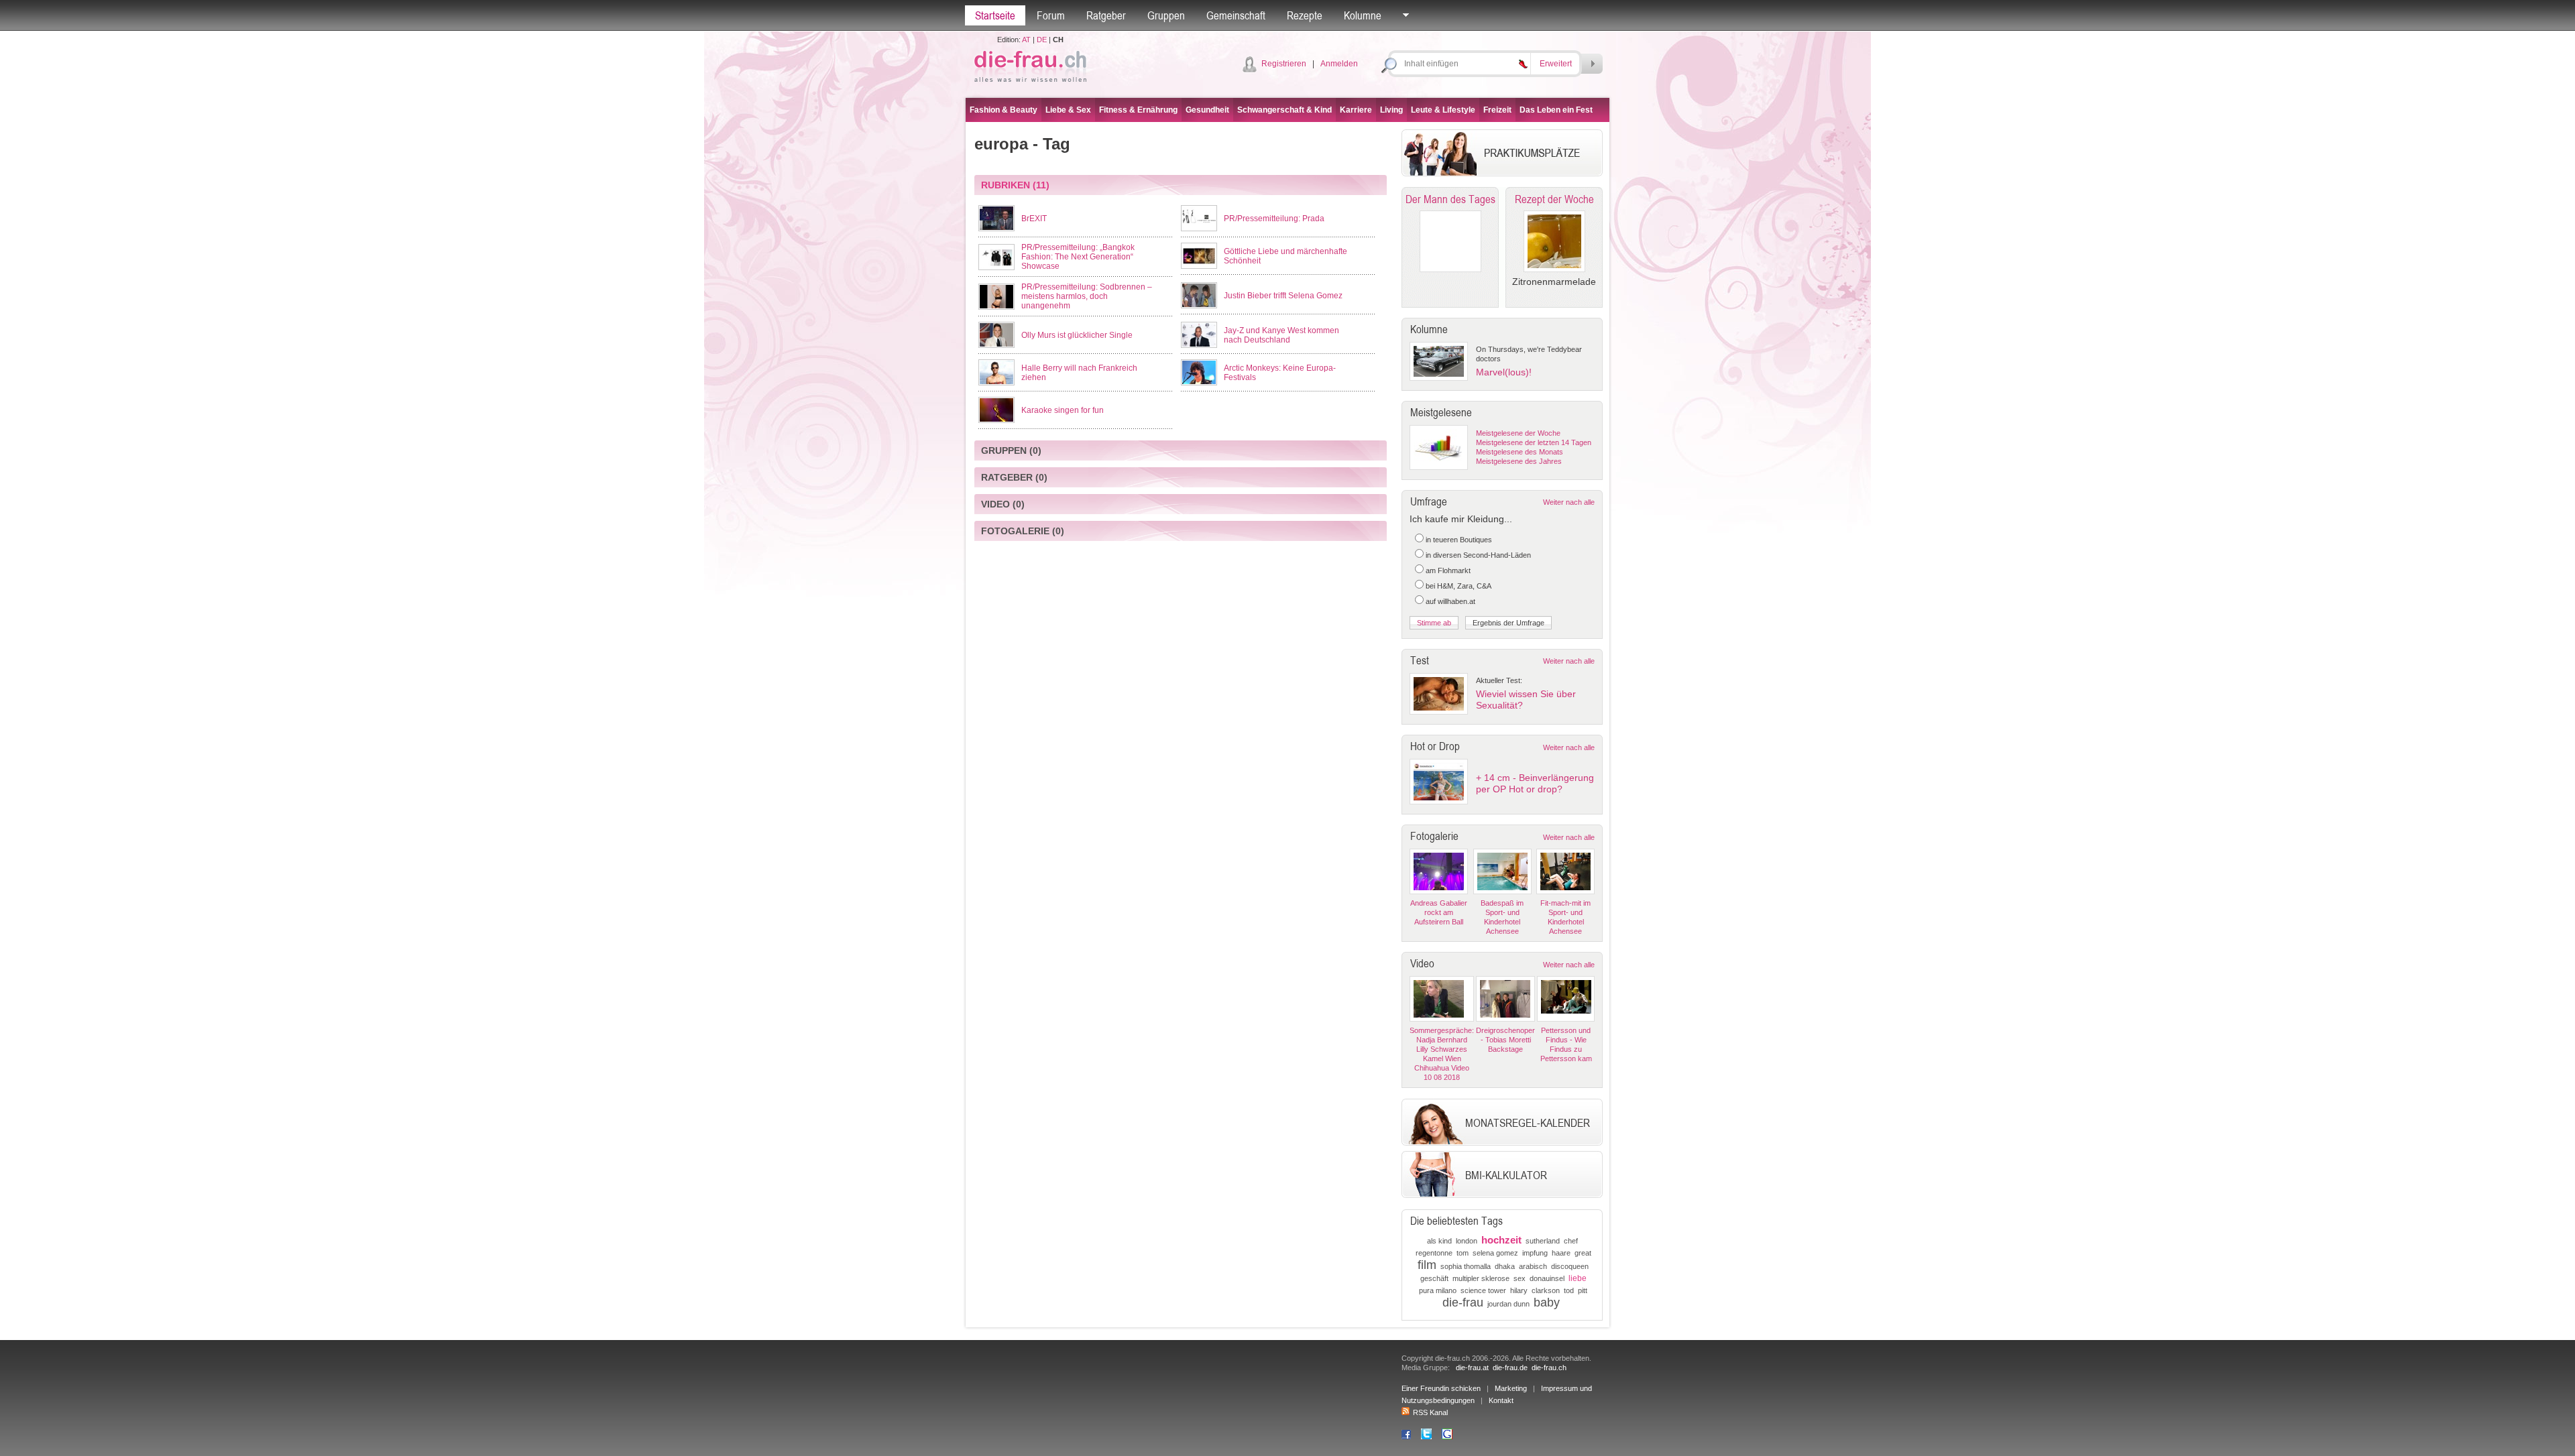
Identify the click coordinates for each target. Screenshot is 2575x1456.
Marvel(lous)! (1504, 372)
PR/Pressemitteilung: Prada (1274, 219)
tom (1463, 1253)
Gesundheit (1207, 110)
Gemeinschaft (1236, 15)
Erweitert (1556, 64)
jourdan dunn (1508, 1304)
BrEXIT (1034, 219)
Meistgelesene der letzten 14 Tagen (1534, 442)
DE (1042, 40)
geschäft (1434, 1278)
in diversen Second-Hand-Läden (1478, 555)
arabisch (1533, 1266)
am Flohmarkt (1448, 570)
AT (1026, 40)
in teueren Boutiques (1459, 540)
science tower (1483, 1290)
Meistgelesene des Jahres (1519, 461)
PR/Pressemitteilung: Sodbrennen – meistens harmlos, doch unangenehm (1087, 296)
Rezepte (1305, 15)
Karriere (1356, 110)
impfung (1535, 1253)
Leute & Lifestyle (1443, 110)
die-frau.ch (1549, 1368)
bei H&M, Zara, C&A (1458, 586)
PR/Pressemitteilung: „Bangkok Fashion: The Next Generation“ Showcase (1078, 257)
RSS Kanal (1430, 1412)
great (1583, 1253)
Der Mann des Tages (1450, 199)
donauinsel (1547, 1278)
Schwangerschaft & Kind (1284, 110)
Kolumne (1363, 15)
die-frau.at (1472, 1368)
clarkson (1546, 1290)
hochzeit (1501, 1240)
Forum (1051, 15)
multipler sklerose (1481, 1278)
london (1467, 1241)
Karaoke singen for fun (1063, 410)
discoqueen (1570, 1266)
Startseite (995, 15)
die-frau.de (1510, 1368)
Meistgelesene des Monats (1520, 452)
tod (1569, 1290)
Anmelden (1339, 64)
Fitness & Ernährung (1138, 110)
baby (1547, 1302)
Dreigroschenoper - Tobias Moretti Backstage (1505, 1040)
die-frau (1463, 1302)
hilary (1519, 1290)
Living (1391, 110)
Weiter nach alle (1569, 502)
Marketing (1511, 1388)
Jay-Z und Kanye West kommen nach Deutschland (1281, 335)
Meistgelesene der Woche (1518, 433)
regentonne (1434, 1253)
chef (1571, 1241)
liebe (1578, 1278)
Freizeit (1497, 110)
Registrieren (1284, 64)
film (1427, 1265)
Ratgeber (1106, 15)
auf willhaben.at (1450, 601)
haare (1561, 1253)
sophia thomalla (1466, 1266)
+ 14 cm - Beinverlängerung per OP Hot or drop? (1535, 783)
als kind (1439, 1241)
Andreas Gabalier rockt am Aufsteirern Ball (1439, 912)
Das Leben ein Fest (1556, 110)
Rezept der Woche (1554, 199)
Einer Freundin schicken (1441, 1388)
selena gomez (1495, 1253)
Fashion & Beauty (1004, 110)
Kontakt (1501, 1400)
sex (1520, 1278)
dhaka (1505, 1266)
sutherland (1543, 1241)
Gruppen (1166, 15)
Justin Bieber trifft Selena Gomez (1283, 296)
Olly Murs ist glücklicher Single (1077, 335)
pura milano (1438, 1290)
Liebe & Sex (1068, 110)
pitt (1583, 1290)
